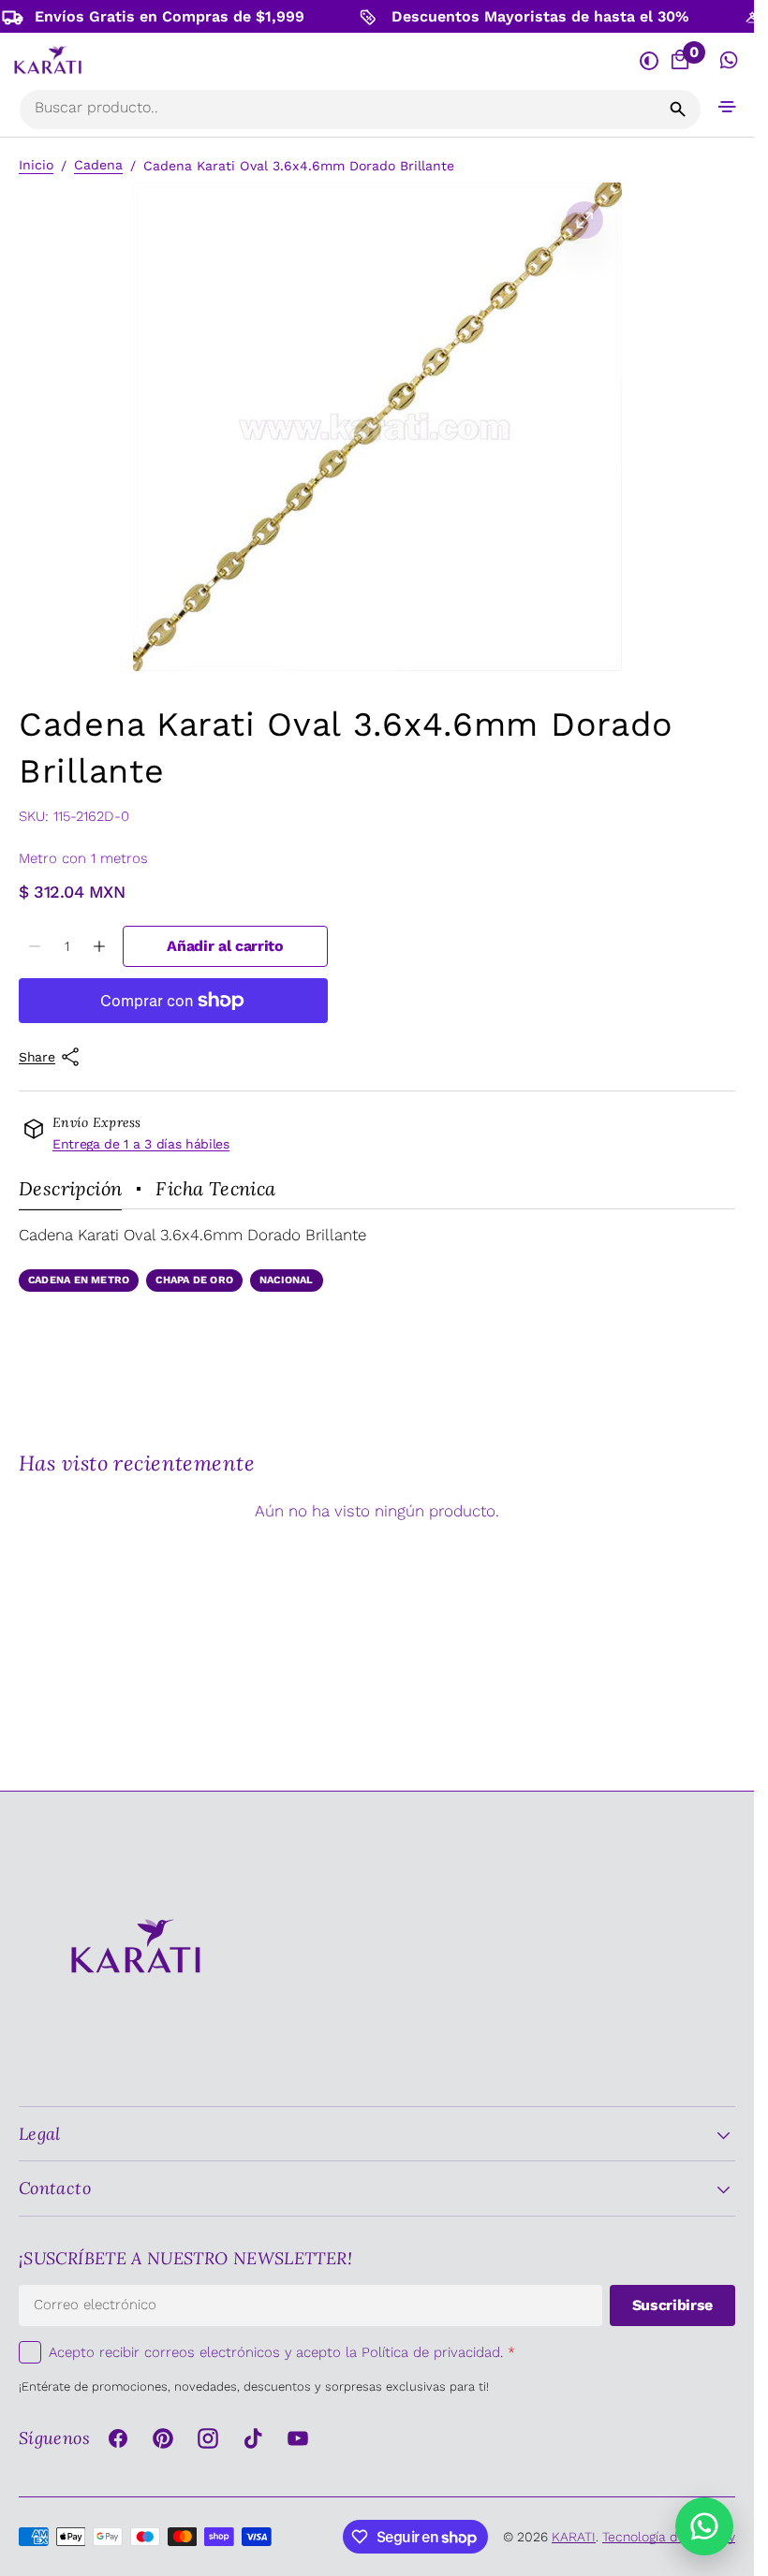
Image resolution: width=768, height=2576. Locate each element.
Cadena (98, 165)
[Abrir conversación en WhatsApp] (729, 60)
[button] (728, 106)
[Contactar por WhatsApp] (704, 2526)
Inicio (36, 165)
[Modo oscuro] (649, 60)
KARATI (574, 2537)
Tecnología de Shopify (669, 2537)
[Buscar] (678, 110)
